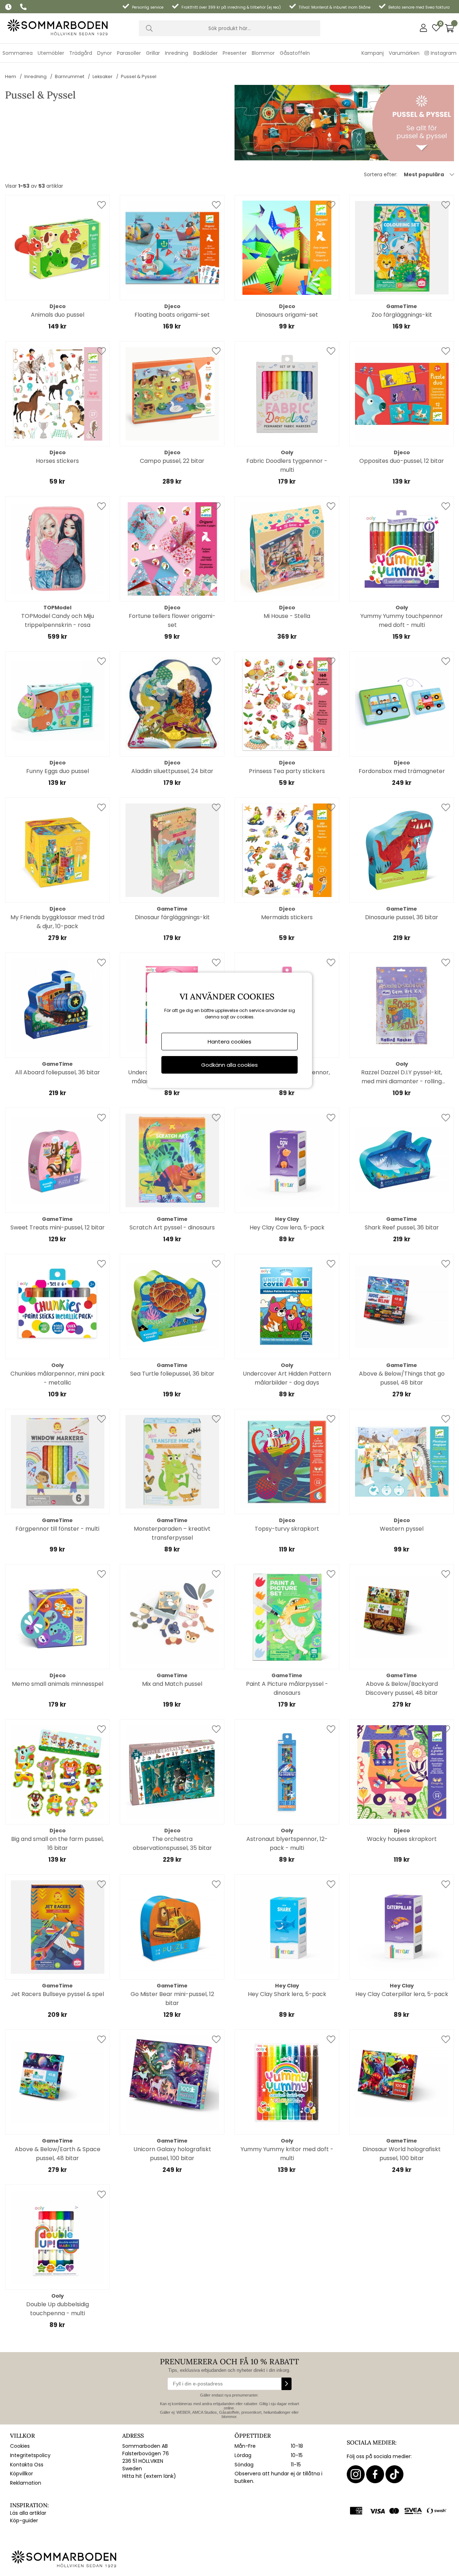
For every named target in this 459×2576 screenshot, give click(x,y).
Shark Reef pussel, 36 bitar (402, 1227)
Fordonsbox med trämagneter (402, 771)
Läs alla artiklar (28, 2513)
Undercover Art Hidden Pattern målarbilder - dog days (287, 1378)
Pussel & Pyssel (139, 76)
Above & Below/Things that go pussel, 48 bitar (402, 1378)
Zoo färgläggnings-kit (402, 315)
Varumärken (404, 53)
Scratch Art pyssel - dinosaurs (172, 1227)
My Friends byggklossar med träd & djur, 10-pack (57, 922)
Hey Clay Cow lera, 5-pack (287, 1227)
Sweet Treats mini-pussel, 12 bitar (58, 1227)
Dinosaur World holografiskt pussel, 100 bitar (402, 2154)
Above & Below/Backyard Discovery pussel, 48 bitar (402, 1688)
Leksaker (103, 76)
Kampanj (373, 53)
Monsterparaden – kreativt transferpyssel (172, 1533)
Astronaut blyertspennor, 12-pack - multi (287, 1843)
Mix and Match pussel (172, 1684)
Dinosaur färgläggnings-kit (172, 917)
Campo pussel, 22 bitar (172, 461)
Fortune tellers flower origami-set (172, 620)
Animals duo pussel (58, 315)
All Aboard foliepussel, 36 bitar (58, 1072)
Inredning (36, 76)
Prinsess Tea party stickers (287, 771)
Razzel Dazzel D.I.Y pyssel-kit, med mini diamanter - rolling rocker (402, 1077)
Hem (11, 76)
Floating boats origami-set (172, 315)
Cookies (20, 2446)
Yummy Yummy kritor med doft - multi (287, 2154)
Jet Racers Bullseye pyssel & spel (57, 1994)
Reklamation (26, 2483)
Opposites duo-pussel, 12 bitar (402, 461)
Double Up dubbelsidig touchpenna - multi (58, 2309)
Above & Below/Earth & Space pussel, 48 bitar (58, 2154)
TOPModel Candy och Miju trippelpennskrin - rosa (58, 620)
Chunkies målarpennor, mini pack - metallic (58, 1378)
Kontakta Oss (27, 2465)
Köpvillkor (22, 2474)
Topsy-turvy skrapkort (287, 1529)
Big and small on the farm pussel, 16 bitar (57, 1843)
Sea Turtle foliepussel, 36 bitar (172, 1374)
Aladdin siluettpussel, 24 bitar (172, 771)
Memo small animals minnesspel (58, 1684)
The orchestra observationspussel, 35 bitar (172, 1843)
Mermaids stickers (287, 917)
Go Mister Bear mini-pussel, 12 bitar (172, 1999)
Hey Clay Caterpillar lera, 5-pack (402, 1994)
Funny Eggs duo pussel (58, 771)
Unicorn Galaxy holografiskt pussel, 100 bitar (172, 2154)
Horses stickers (57, 461)
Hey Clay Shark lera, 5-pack (287, 1994)
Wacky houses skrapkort (402, 1839)
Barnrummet (70, 76)
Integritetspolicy (30, 2455)
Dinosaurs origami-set (287, 315)
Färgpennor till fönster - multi (57, 1529)
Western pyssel (402, 1529)
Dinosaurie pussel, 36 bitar (402, 917)
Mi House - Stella (287, 616)
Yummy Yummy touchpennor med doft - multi (402, 620)
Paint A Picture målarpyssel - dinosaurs (287, 1688)
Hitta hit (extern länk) (149, 2476)
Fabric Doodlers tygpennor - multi (287, 465)
